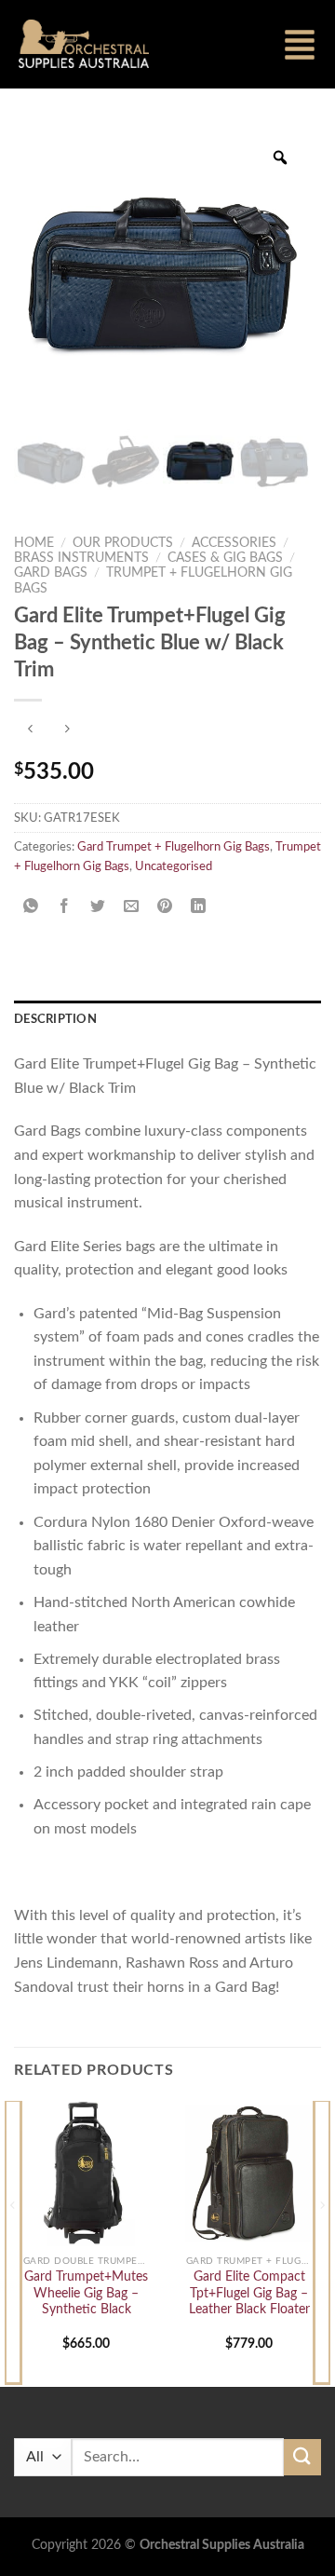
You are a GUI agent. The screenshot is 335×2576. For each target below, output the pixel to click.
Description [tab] (55, 1019)
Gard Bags (51, 573)
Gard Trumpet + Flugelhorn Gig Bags (174, 847)
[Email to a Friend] (132, 908)
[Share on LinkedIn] (199, 908)
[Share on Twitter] (98, 908)
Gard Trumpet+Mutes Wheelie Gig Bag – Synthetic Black (86, 2293)
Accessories (234, 543)
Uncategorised (174, 866)
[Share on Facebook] (65, 908)
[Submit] (302, 2457)
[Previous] (13, 2242)
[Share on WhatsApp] (31, 908)
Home (34, 543)
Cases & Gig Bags (225, 558)
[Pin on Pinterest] (165, 908)
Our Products (123, 543)
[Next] (322, 2242)
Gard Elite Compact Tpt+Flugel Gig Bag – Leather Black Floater (249, 2293)
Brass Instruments (81, 558)
